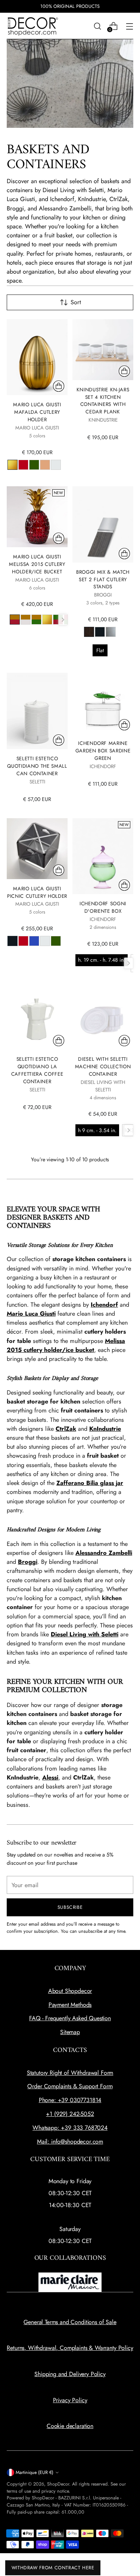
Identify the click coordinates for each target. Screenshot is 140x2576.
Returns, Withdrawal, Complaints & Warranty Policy (70, 2348)
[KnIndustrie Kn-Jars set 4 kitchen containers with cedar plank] (103, 350)
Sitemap (70, 2032)
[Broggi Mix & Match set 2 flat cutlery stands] (103, 524)
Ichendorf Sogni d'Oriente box (103, 907)
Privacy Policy (70, 2400)
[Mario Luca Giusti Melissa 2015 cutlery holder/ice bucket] (37, 517)
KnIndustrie (105, 1429)
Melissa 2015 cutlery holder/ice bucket (66, 1345)
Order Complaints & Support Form (70, 2086)
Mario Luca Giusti (31, 1314)
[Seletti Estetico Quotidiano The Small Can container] (37, 711)
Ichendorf (104, 1305)
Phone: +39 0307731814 (70, 2100)
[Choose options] (59, 386)
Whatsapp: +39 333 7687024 (70, 2128)
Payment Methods (70, 2005)
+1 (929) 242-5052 (70, 2114)
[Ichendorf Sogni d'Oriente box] (103, 856)
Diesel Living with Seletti (85, 1634)
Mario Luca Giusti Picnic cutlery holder (37, 892)
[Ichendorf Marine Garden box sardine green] (103, 703)
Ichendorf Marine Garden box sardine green (103, 751)
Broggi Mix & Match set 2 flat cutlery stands (103, 580)
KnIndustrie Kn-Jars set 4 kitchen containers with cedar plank (103, 401)
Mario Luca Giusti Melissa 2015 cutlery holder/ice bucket (37, 564)
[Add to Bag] (124, 371)
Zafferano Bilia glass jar (90, 1483)
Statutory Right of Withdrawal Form (70, 2073)
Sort (76, 302)
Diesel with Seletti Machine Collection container (103, 1067)
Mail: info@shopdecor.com (70, 2141)
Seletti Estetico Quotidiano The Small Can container (37, 766)
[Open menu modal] (129, 26)
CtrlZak (66, 1429)
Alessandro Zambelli (104, 1553)
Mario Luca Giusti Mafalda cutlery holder (37, 412)
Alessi (50, 1777)
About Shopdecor (70, 1991)
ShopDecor (58, 2484)
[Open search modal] (97, 26)
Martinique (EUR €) (35, 2472)
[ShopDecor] (33, 26)
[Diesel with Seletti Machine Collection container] (103, 1019)
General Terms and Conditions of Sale (70, 2322)
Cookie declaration (70, 2426)
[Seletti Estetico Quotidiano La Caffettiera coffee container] (37, 1019)
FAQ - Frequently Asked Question (70, 2018)
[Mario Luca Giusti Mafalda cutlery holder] (37, 357)
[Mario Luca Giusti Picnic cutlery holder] (37, 849)
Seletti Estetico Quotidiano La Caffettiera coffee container (37, 1070)
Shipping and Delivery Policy (70, 2374)
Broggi (28, 1562)
